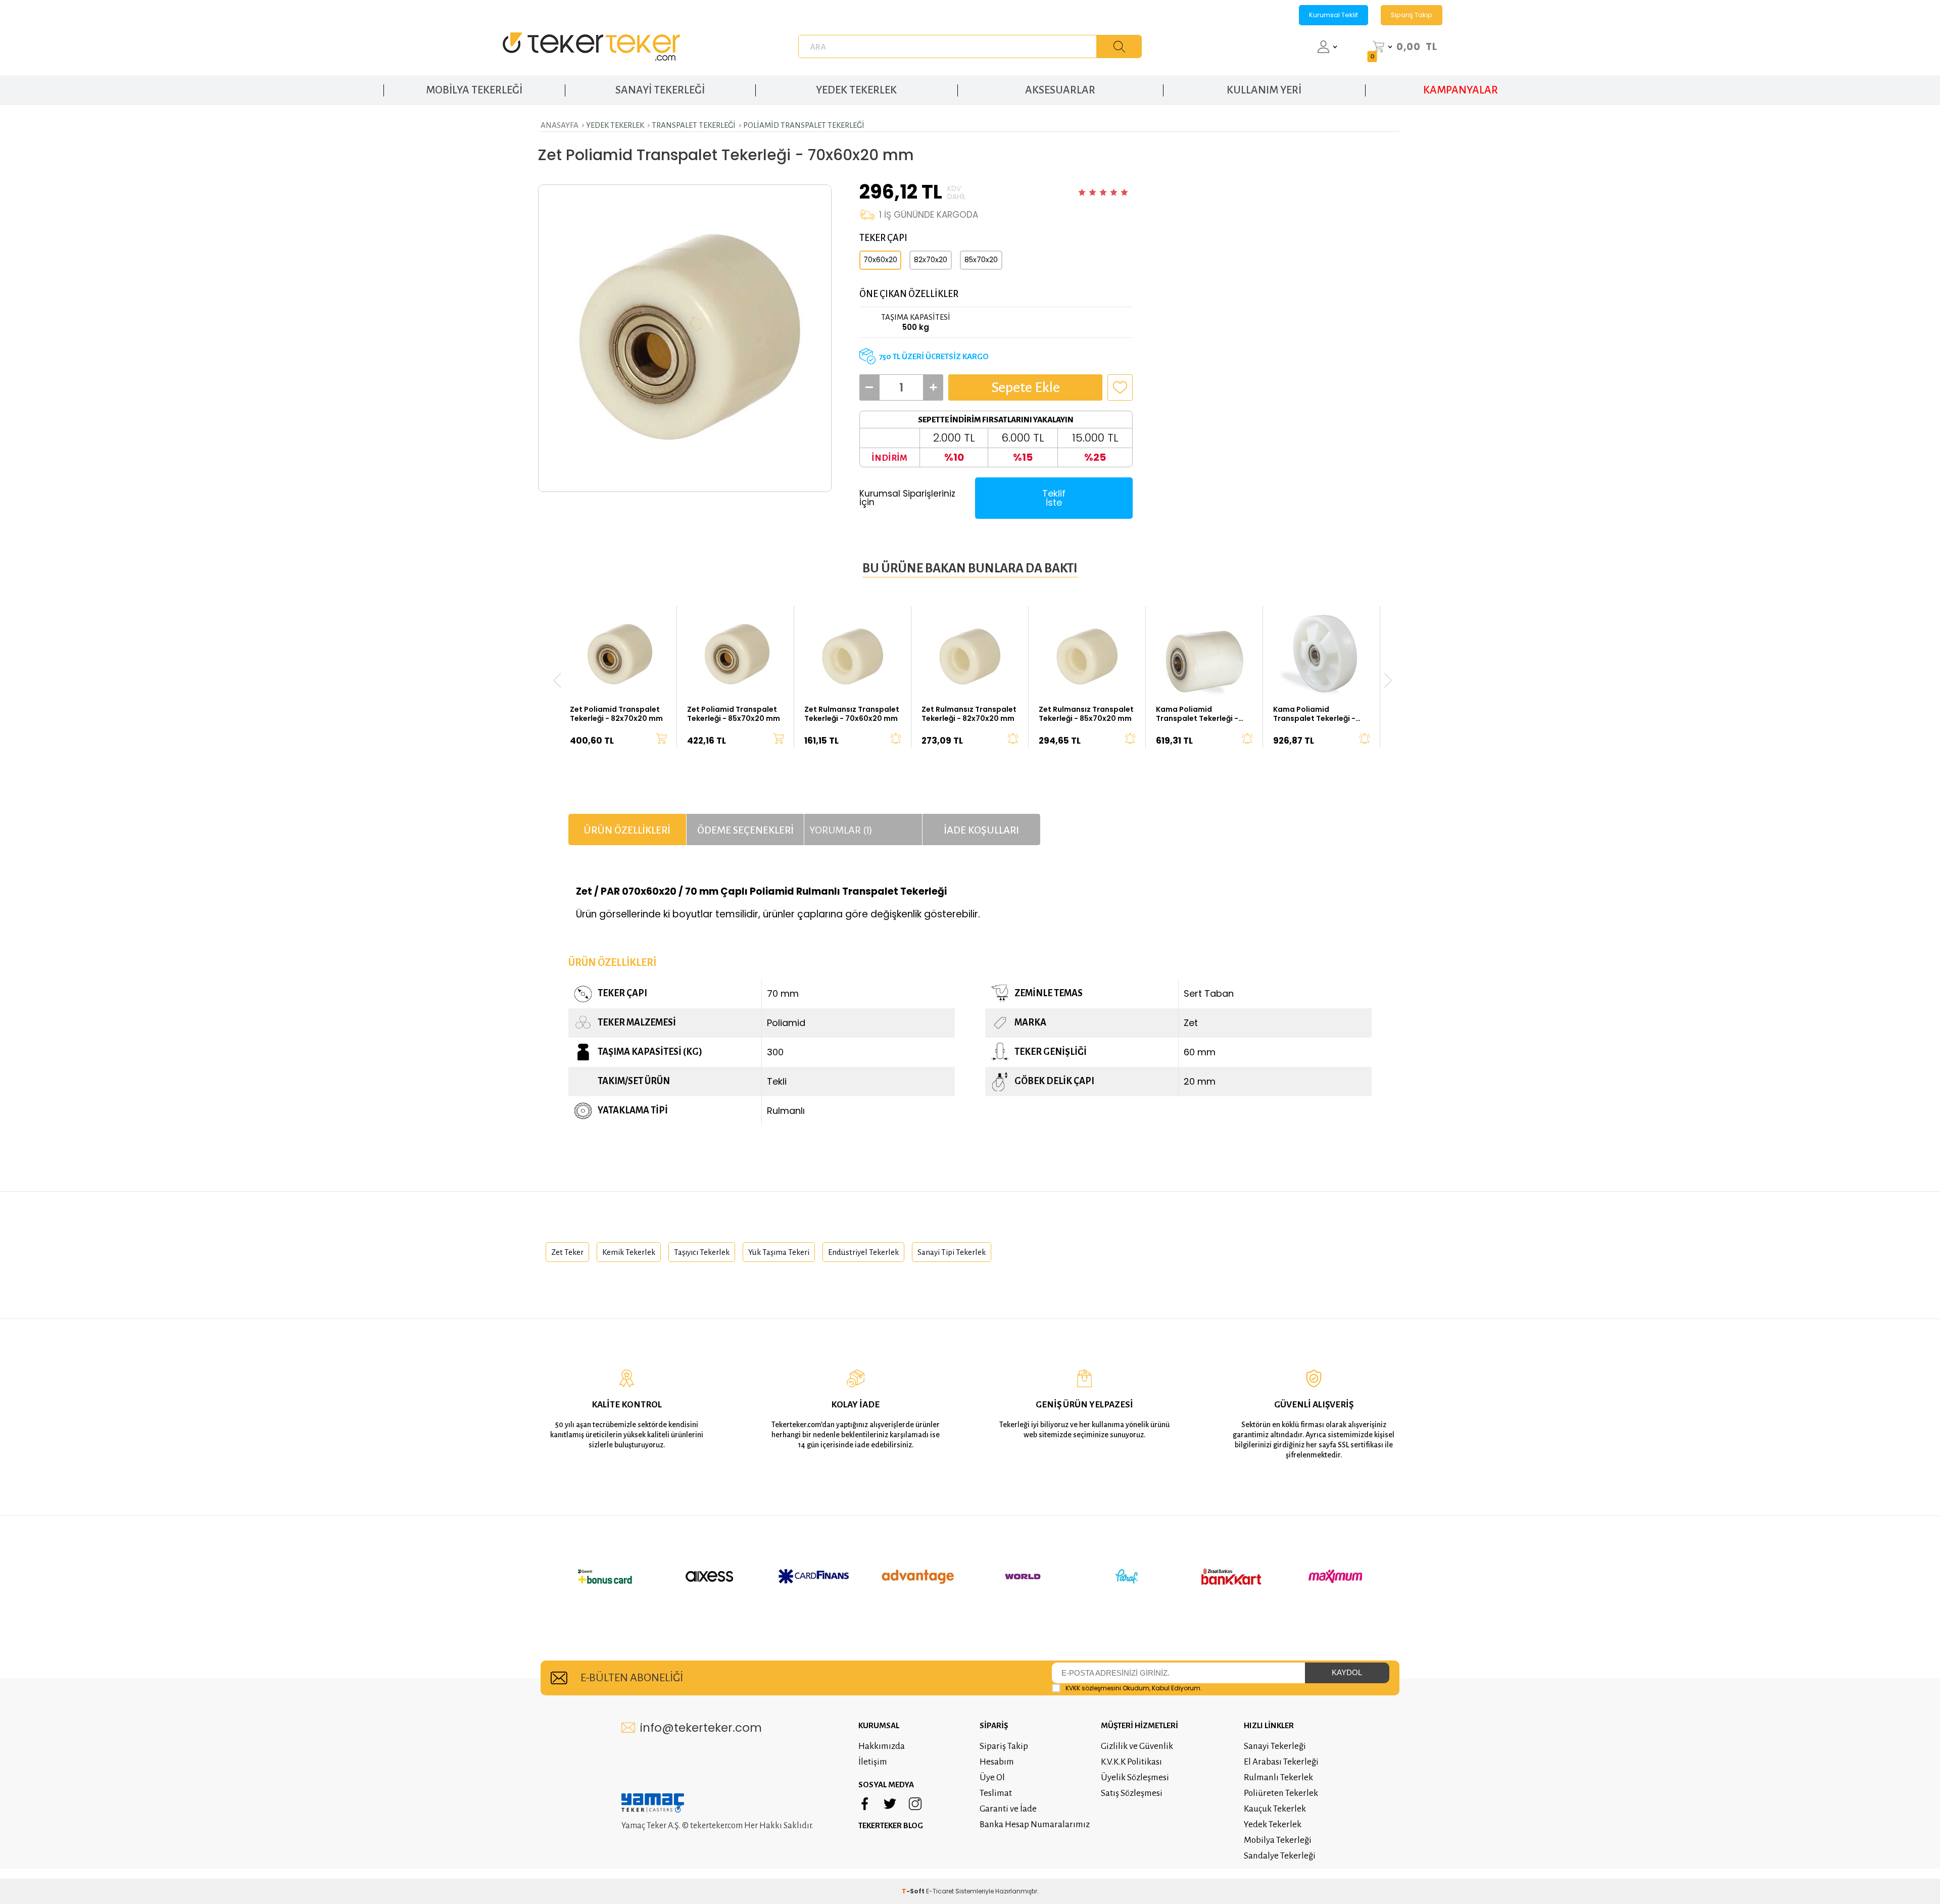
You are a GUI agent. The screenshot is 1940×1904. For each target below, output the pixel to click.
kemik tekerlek (629, 1252)
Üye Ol (992, 1777)
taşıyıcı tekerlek (702, 1252)
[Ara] (1119, 46)
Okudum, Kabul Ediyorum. (1134, 1688)
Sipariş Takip (1412, 15)
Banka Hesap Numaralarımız (1035, 1824)
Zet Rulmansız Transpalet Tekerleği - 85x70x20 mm (1086, 714)
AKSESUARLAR (1060, 90)
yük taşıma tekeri (779, 1252)
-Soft (914, 1891)
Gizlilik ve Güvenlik (1137, 1746)
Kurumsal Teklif (1333, 15)
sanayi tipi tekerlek (952, 1252)
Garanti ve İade (1008, 1809)
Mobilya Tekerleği (1278, 1840)
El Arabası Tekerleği (1281, 1762)
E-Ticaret (940, 1891)
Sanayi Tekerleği (1275, 1746)
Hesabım (997, 1762)
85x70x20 (981, 260)
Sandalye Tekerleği (1280, 1856)
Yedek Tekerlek (1273, 1824)
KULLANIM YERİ (1264, 90)
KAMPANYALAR (1461, 90)
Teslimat (996, 1793)
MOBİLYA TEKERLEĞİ (474, 90)
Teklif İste (1054, 498)
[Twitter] (890, 1804)
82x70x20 (931, 260)
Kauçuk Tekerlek (1275, 1809)
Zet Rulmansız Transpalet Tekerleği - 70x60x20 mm (852, 714)
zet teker (567, 1252)
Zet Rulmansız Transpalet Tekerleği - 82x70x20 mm (969, 714)
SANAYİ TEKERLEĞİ (660, 90)
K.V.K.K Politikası (1131, 1762)
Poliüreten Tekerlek (1281, 1793)
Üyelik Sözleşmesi (1135, 1777)
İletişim (873, 1762)
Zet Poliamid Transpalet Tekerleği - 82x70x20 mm (616, 714)
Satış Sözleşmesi (1132, 1793)
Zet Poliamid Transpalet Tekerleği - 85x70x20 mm (734, 714)
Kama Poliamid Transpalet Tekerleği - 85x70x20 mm (1197, 714)
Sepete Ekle (1026, 387)
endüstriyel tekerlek (863, 1252)
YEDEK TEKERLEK (856, 90)
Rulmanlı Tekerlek (1278, 1777)
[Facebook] (865, 1804)
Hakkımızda (882, 1746)
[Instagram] (915, 1804)
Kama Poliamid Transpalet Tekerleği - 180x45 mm (1314, 714)
